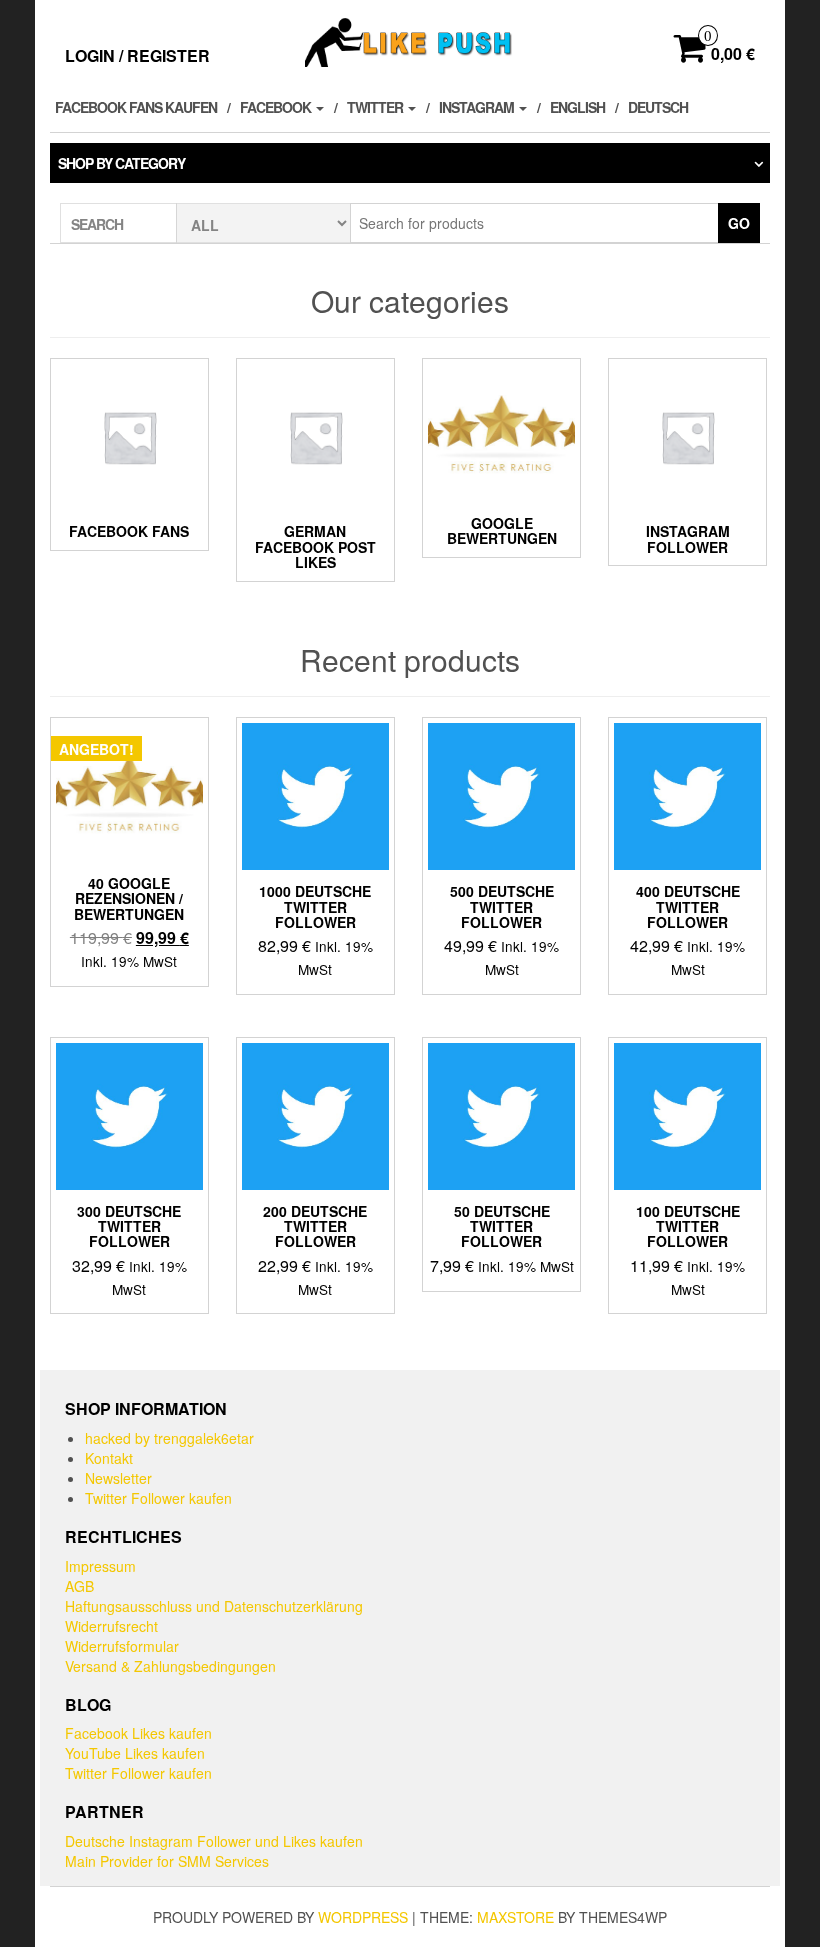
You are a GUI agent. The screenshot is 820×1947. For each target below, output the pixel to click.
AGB (79, 1586)
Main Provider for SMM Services (167, 1861)
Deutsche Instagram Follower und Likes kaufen (214, 1841)
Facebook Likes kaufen (138, 1733)
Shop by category (121, 163)
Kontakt (109, 1458)
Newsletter (118, 1478)
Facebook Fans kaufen (136, 107)
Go (739, 223)
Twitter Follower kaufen (158, 1498)
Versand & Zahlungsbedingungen (170, 1666)
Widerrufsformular (122, 1646)
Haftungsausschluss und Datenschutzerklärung (214, 1606)
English (577, 107)
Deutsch (658, 107)
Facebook (277, 107)
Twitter (376, 107)
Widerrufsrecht (111, 1626)
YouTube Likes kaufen (135, 1753)
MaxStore (515, 1917)
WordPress (363, 1917)
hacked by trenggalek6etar (169, 1438)
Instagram (478, 107)
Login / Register (137, 55)
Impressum (100, 1566)
